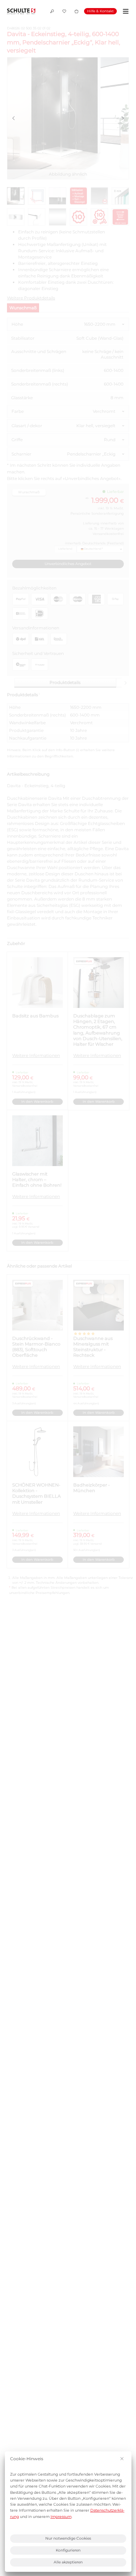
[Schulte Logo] (21, 11)
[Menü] (125, 11)
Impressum (61, 2517)
